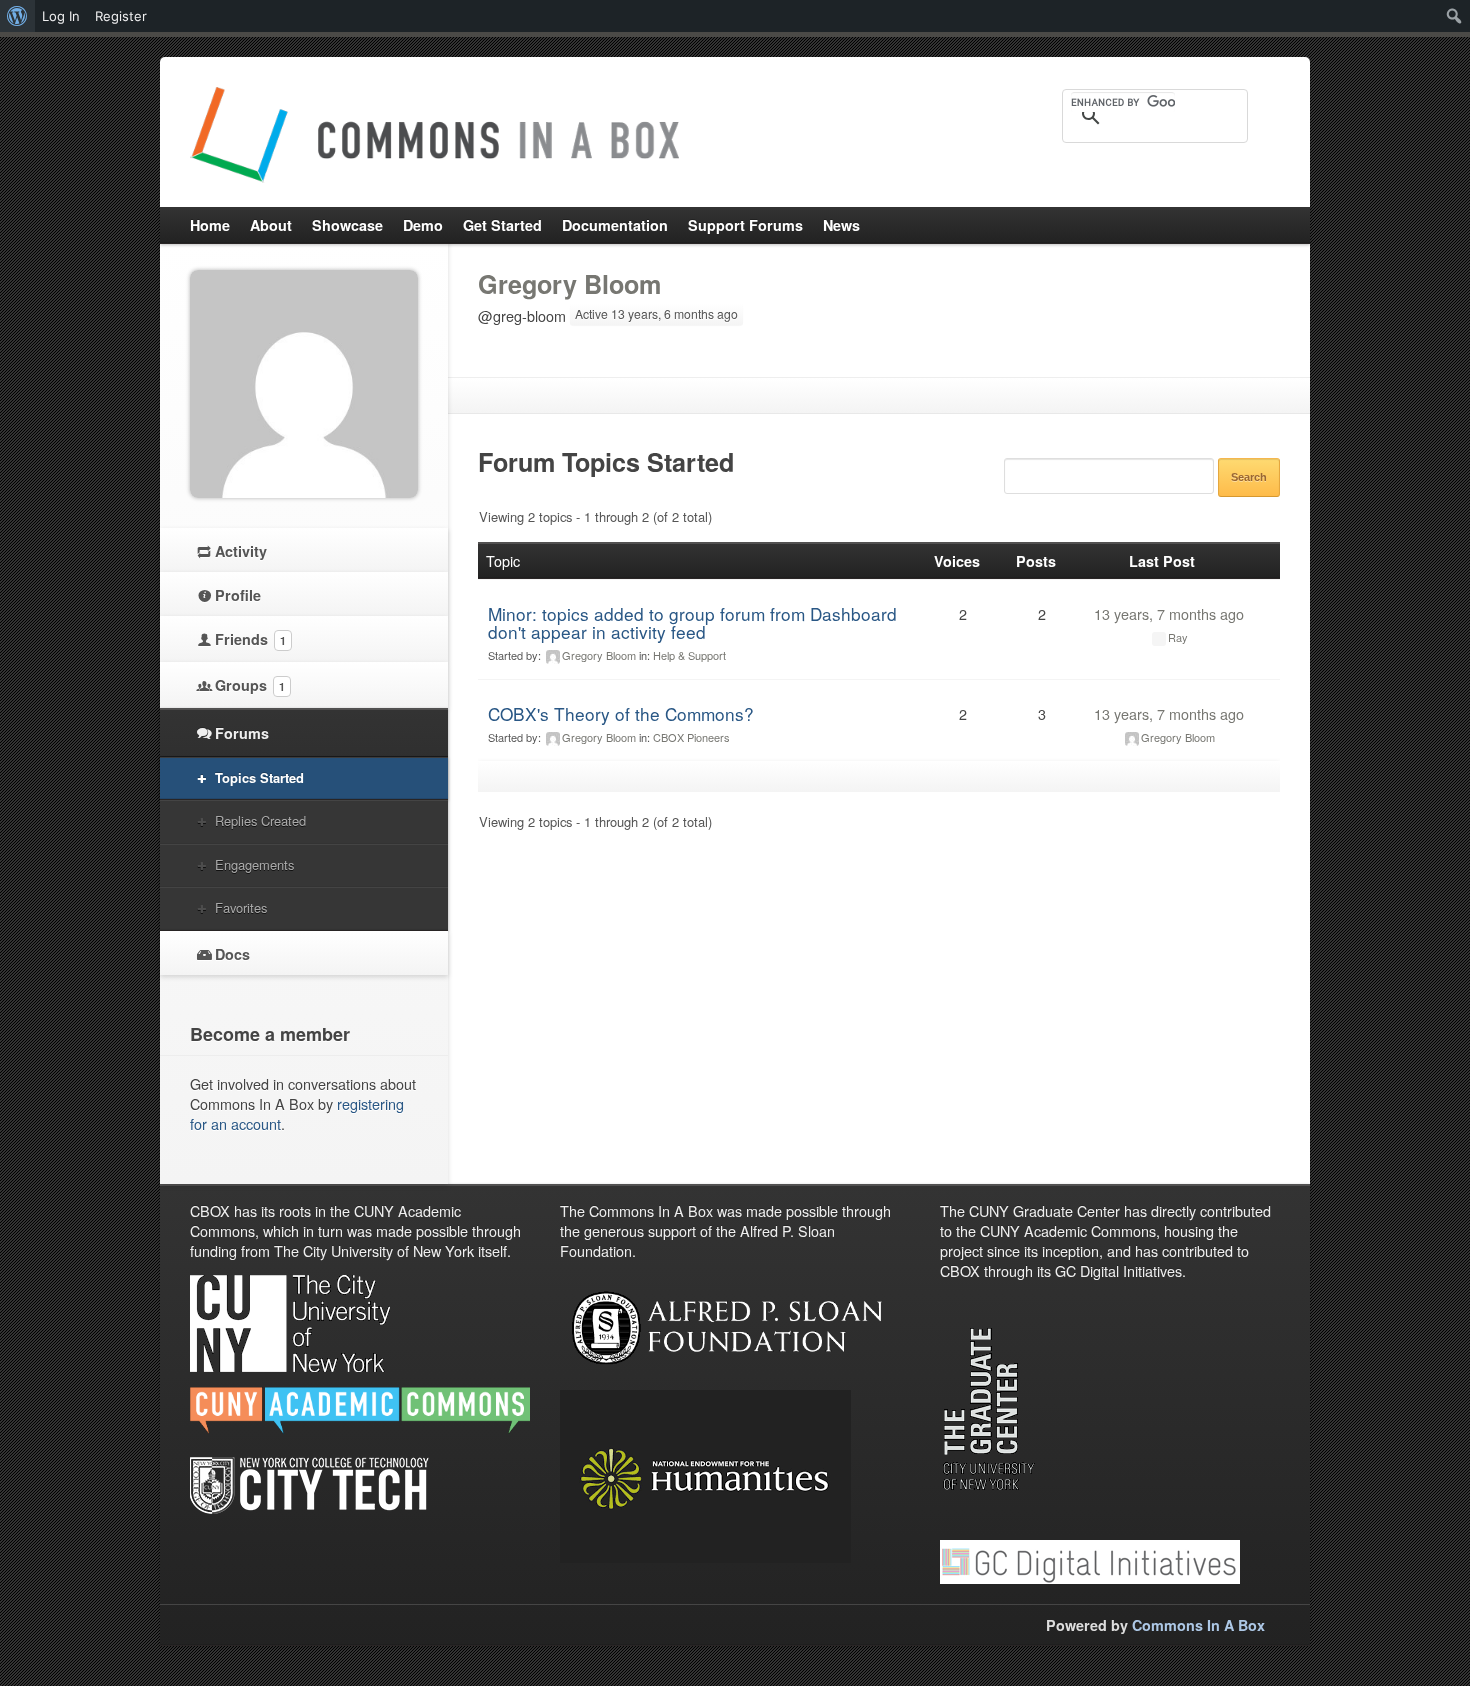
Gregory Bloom (569, 284)
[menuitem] (17, 16)
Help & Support (689, 655)
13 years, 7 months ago (1169, 613)
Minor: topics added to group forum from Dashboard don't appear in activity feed (692, 622)
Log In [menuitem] (61, 16)
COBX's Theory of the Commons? (621, 713)
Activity (241, 551)
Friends (250, 639)
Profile (238, 595)
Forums (242, 733)
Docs (232, 954)
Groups (250, 685)
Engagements (254, 864)
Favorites (241, 907)
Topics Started (259, 777)
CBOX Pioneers (691, 737)
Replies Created (260, 820)
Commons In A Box (1198, 1625)
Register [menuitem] (121, 16)
